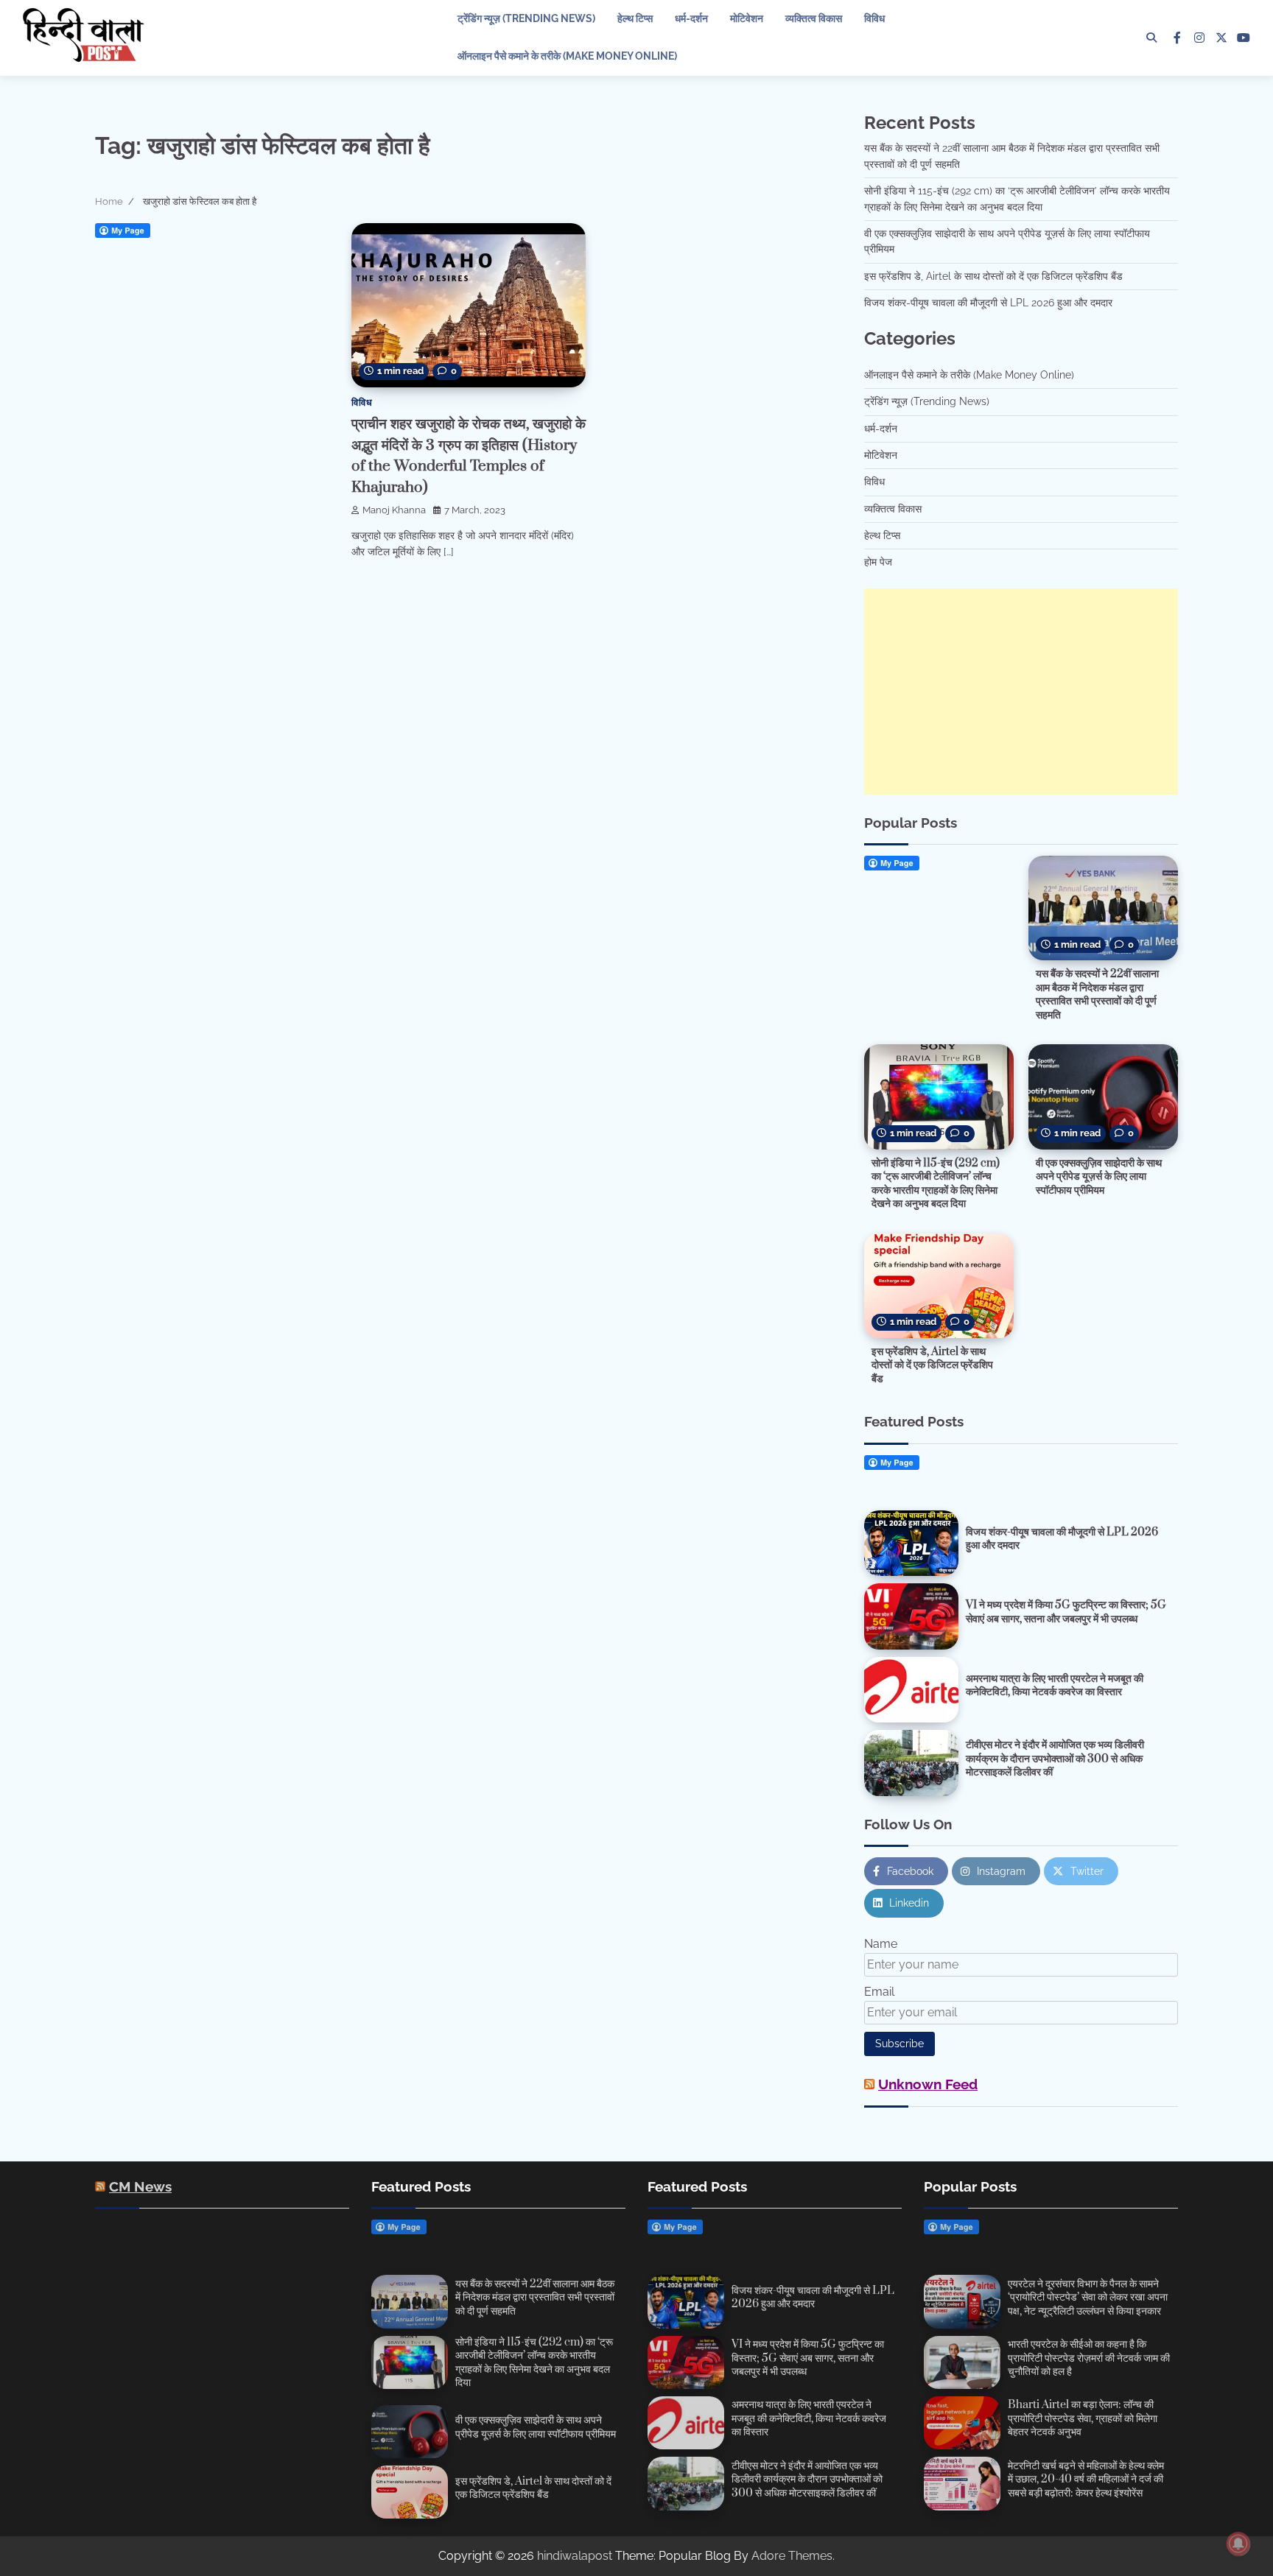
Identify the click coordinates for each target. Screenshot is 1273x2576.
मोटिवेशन (747, 18)
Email (879, 1992)
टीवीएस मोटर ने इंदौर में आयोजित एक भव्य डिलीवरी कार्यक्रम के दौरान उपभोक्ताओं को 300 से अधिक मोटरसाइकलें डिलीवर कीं (1055, 1759)
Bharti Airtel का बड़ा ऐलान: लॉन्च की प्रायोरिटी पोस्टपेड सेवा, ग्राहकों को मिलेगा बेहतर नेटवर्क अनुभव (1083, 2418)
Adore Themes (792, 2556)
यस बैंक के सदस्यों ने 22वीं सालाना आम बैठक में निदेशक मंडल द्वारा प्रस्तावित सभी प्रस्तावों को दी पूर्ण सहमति (1097, 995)
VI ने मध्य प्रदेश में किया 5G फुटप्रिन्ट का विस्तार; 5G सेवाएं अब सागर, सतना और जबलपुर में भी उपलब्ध (1066, 1612)
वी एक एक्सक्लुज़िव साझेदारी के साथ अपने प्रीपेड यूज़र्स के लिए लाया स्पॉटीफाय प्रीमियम (1099, 1177)
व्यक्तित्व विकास (814, 18)
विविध (874, 18)
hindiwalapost (575, 2556)
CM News (140, 2186)
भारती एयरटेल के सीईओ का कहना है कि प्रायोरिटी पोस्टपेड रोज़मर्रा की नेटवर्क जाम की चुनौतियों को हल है (1089, 2358)
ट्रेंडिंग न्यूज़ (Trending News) (526, 18)
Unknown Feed (928, 2084)
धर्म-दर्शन (691, 18)
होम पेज (878, 562)
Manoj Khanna (394, 510)
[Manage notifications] (1238, 2544)
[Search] (1151, 38)
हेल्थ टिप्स (635, 18)
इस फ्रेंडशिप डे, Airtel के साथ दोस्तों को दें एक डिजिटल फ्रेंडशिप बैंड (993, 276)
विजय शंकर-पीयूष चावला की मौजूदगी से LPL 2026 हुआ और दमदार (988, 303)
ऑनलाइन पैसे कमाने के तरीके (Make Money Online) (567, 56)
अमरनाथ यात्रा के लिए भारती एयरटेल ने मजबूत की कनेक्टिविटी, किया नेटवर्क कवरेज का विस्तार (1055, 1686)
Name (881, 1944)
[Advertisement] (1021, 691)
